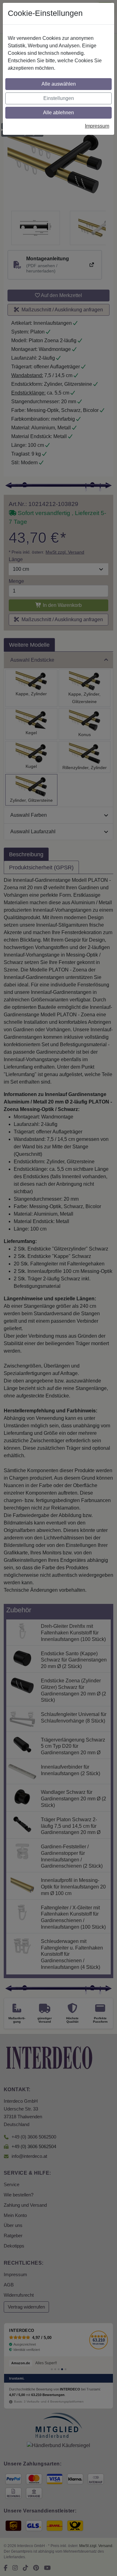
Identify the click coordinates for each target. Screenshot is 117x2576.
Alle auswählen (59, 84)
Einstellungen (59, 98)
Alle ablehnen (58, 113)
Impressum (97, 126)
